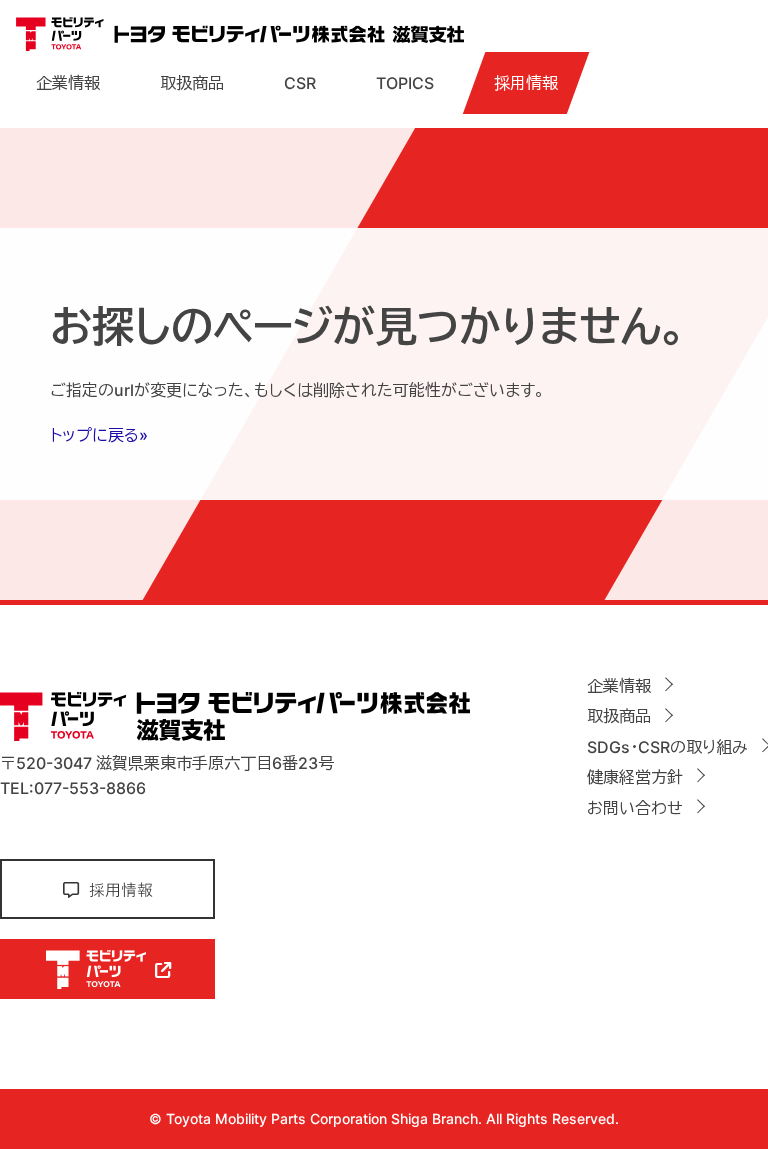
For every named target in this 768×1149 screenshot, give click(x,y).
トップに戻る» (99, 435)
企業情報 (68, 83)
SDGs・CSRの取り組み (667, 747)
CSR (300, 83)
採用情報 (526, 83)
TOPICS (405, 83)
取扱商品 (192, 83)
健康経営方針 (635, 777)
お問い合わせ (635, 808)
